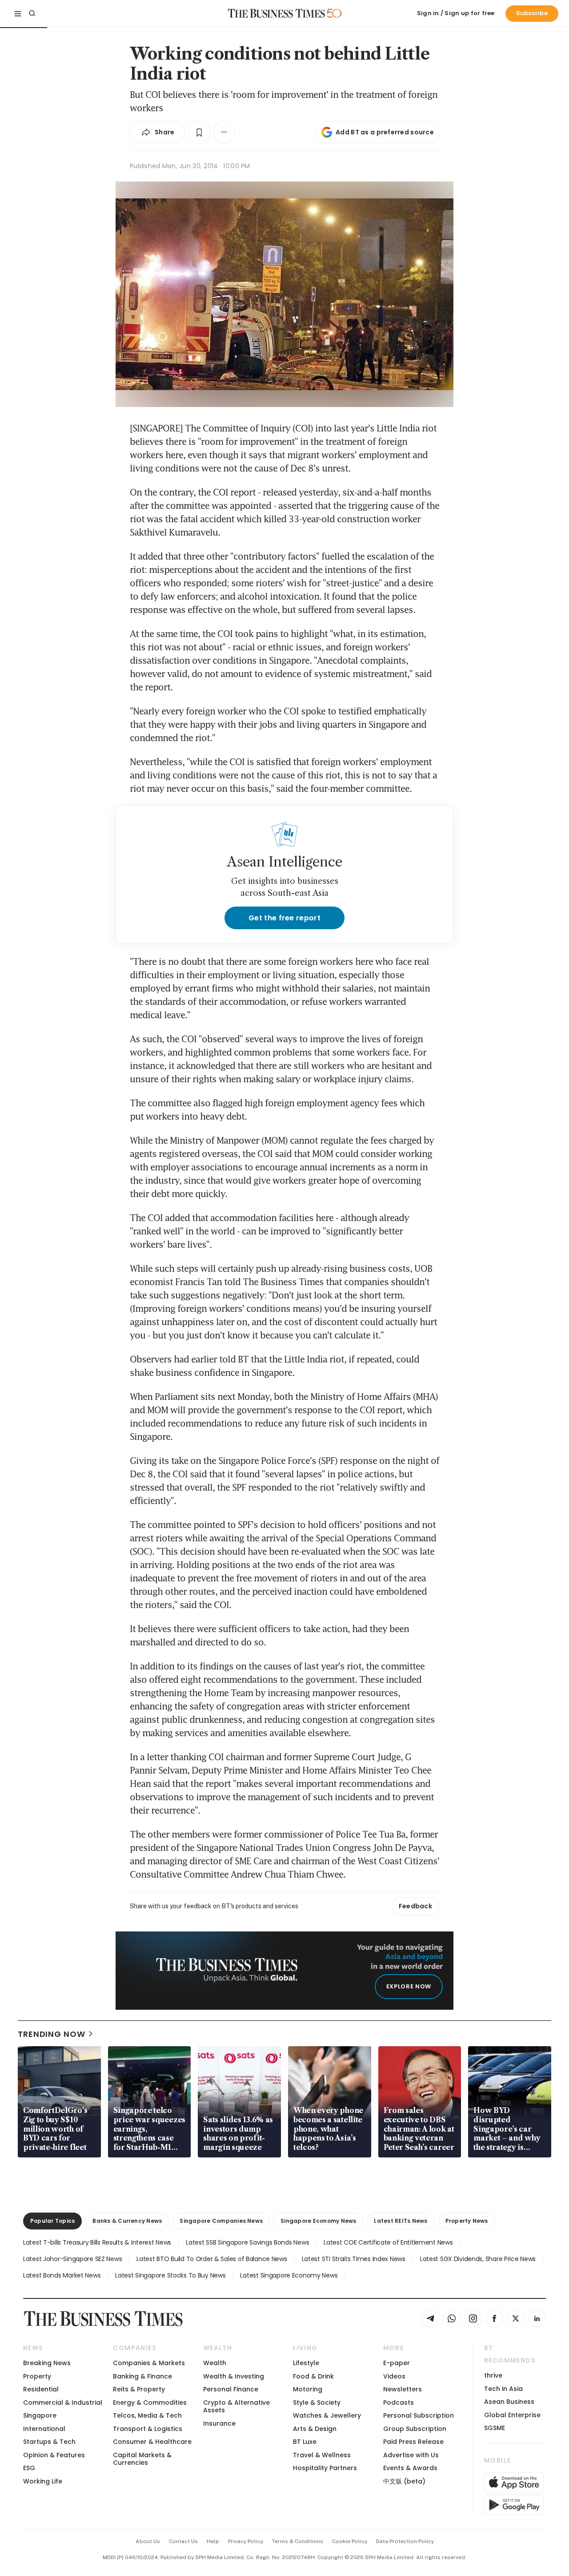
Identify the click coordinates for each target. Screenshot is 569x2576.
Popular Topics (52, 2221)
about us (148, 2541)
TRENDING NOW (52, 2034)
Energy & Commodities (150, 2403)
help (213, 2541)
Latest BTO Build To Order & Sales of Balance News (212, 2259)
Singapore (40, 2415)
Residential (41, 2389)
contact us (183, 2541)
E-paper (397, 2363)
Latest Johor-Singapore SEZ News (72, 2259)
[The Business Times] (276, 13)
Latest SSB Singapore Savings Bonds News (247, 2242)
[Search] (32, 13)
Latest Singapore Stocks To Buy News (170, 2275)
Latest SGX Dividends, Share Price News (478, 2259)
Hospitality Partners (325, 2468)
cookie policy (350, 2541)
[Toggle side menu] (18, 13)
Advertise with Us (411, 2455)
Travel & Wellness (322, 2455)
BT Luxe (305, 2442)
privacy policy (246, 2541)
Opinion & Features (54, 2455)
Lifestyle (306, 2363)
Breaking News (47, 2363)
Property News (467, 2221)
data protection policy (405, 2541)
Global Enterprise (512, 2415)
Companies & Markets (149, 2363)
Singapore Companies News (221, 2221)
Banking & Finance (142, 2376)
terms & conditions (298, 2541)
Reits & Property (139, 2389)
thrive (493, 2375)
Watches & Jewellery (327, 2415)
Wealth (215, 2363)
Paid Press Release (413, 2442)
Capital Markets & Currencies (142, 2459)
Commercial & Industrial (63, 2403)
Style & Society (317, 2403)
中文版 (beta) (404, 2481)
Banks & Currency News (127, 2221)
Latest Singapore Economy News (289, 2275)
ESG (29, 2468)
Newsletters (403, 2389)
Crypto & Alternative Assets (236, 2406)
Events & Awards (410, 2468)
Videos (394, 2376)
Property (37, 2376)
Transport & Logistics (148, 2429)
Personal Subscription (419, 2415)
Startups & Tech (49, 2442)
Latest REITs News (401, 2221)
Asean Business (509, 2402)
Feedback (415, 1906)
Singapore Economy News (318, 2221)
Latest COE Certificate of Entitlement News (388, 2242)
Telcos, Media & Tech (147, 2415)
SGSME (495, 2428)
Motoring (308, 2389)
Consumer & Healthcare (152, 2442)
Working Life (43, 2481)
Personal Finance (231, 2389)
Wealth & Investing (234, 2376)
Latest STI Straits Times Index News (354, 2259)
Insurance (219, 2423)
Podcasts (399, 2403)
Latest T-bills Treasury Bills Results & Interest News (97, 2242)
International (44, 2429)
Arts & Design (315, 2429)
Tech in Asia (503, 2389)
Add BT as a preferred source (385, 132)
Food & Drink (313, 2376)
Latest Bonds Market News (62, 2275)
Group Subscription (415, 2429)
